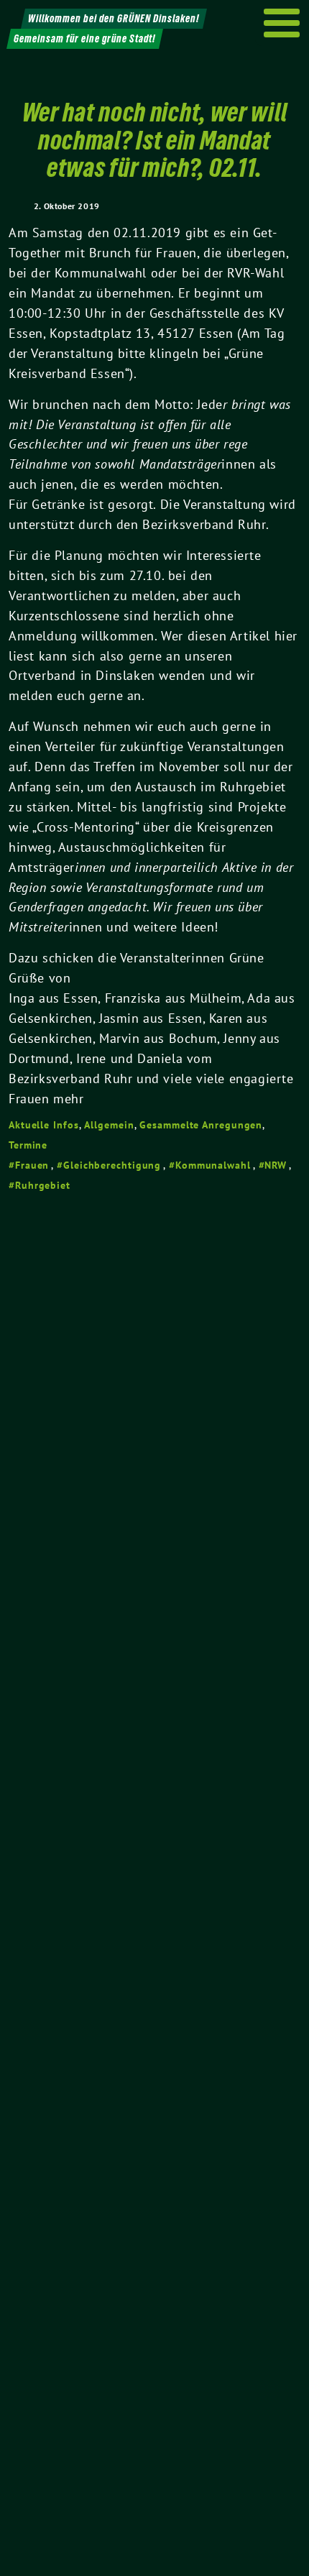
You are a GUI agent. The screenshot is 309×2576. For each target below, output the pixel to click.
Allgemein (109, 1125)
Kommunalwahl (213, 1165)
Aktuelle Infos (44, 1125)
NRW (276, 1165)
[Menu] (282, 23)
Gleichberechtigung (112, 1165)
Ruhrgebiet (43, 1185)
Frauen (32, 1165)
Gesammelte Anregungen (201, 1125)
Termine (28, 1145)
